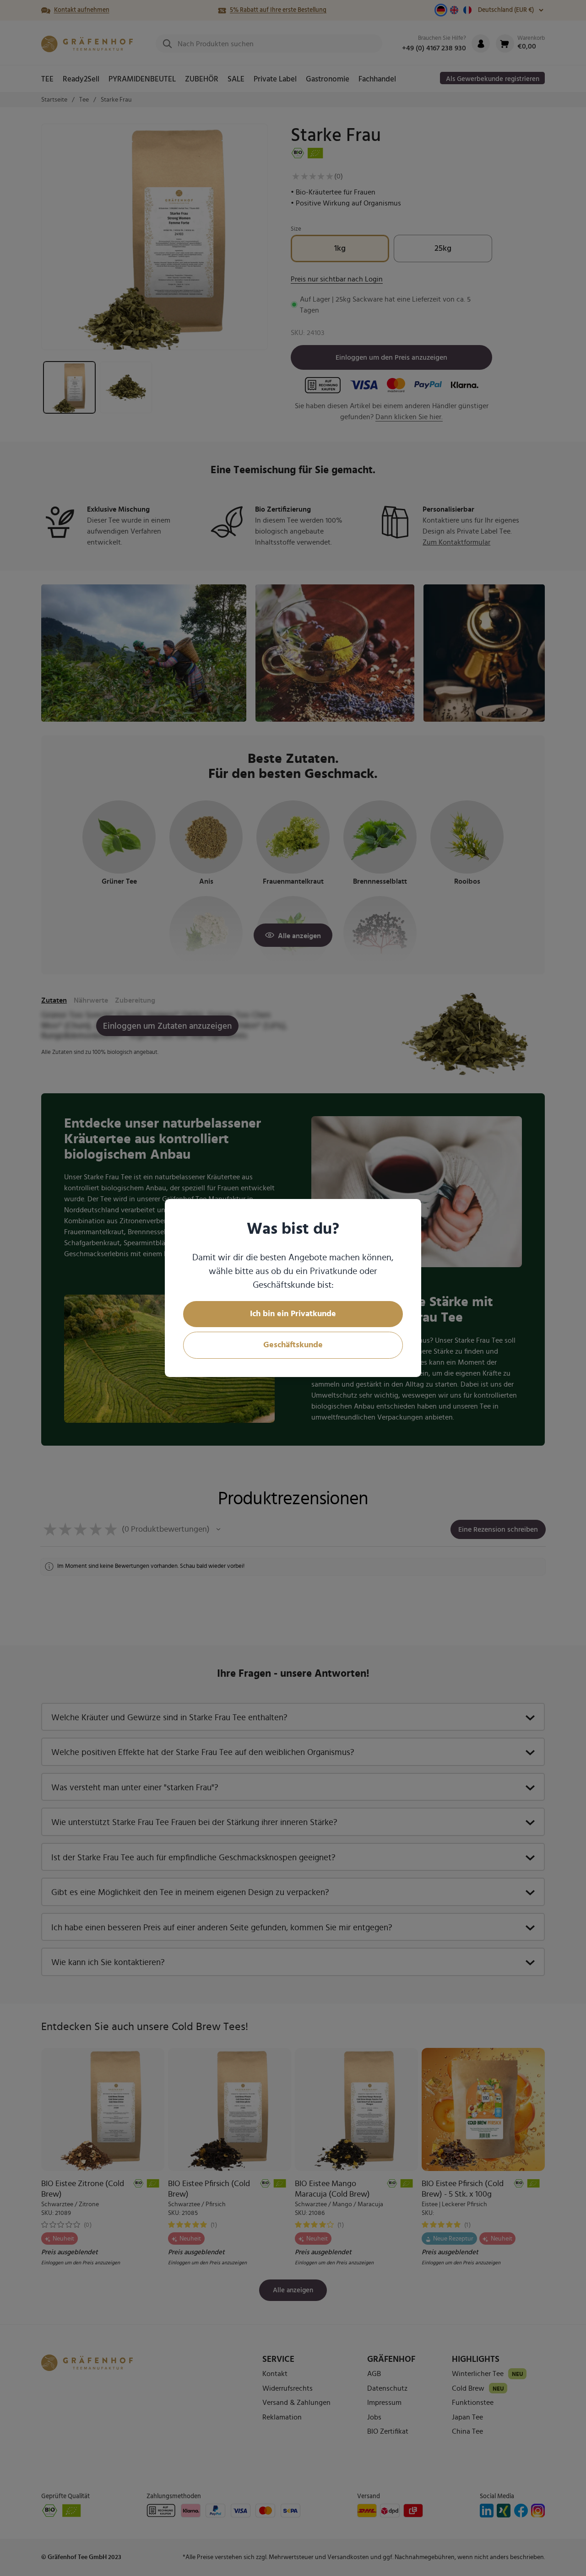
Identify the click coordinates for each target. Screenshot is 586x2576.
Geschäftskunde (293, 1345)
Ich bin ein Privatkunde (293, 1314)
